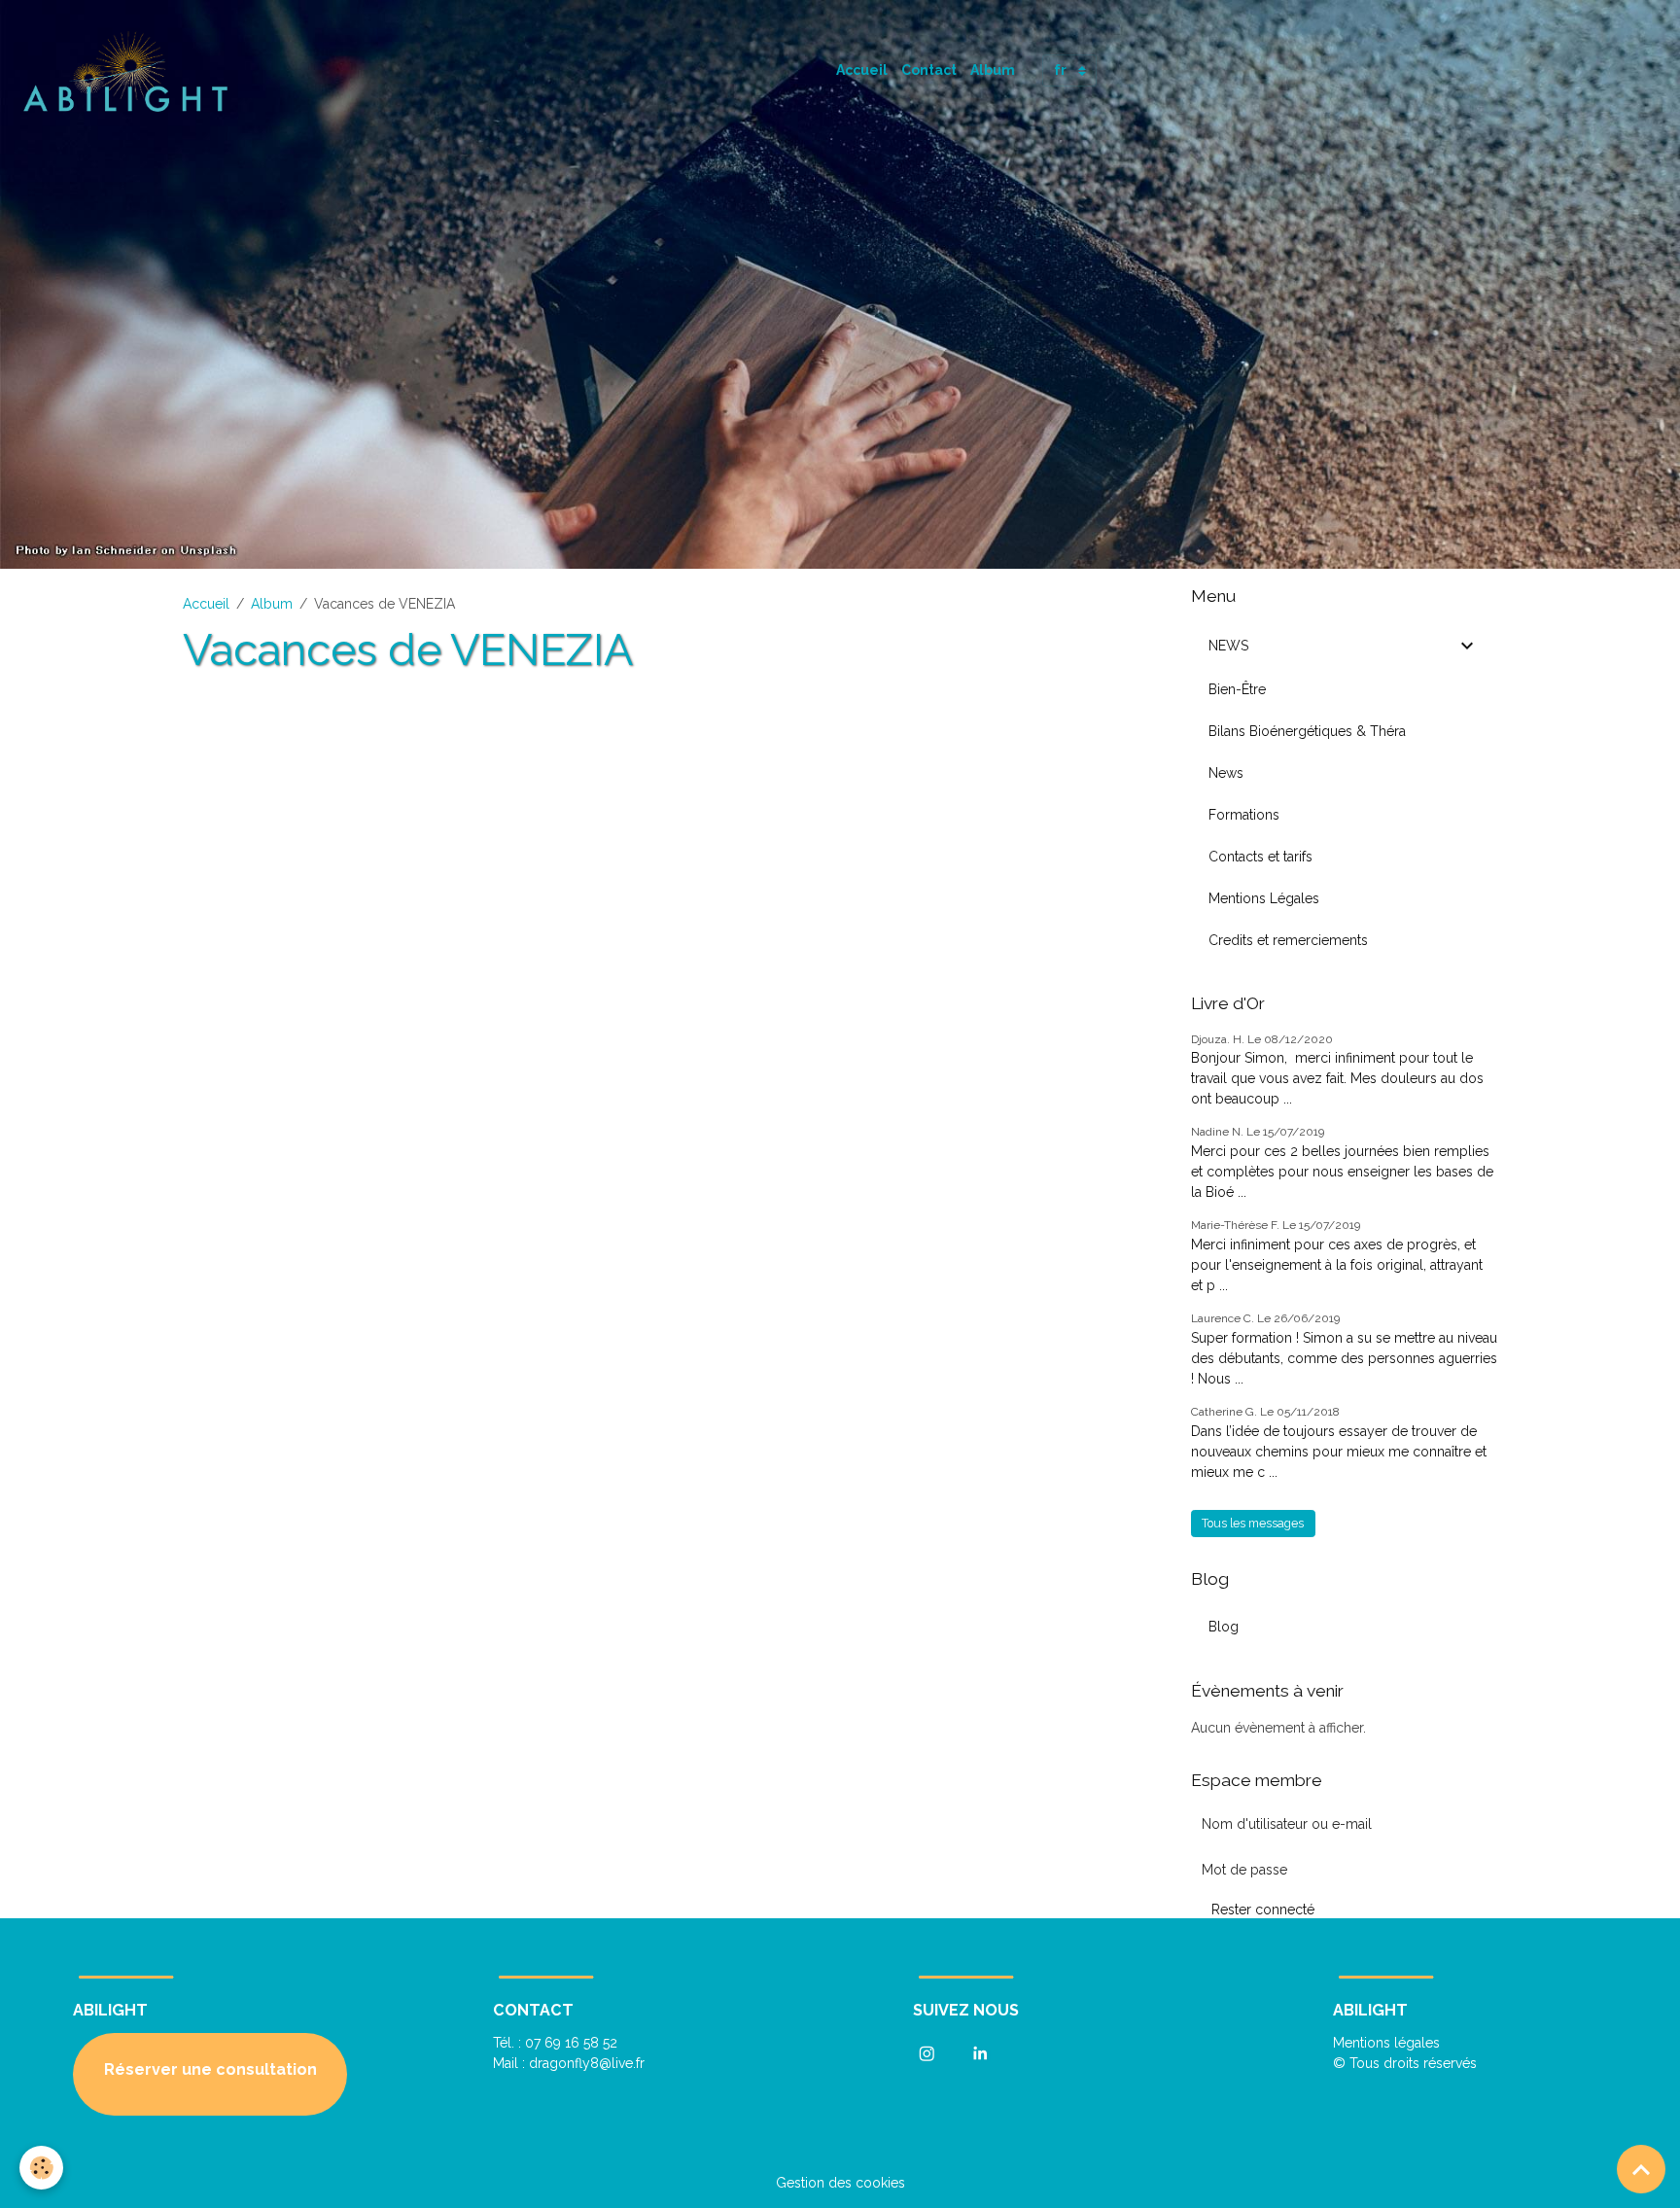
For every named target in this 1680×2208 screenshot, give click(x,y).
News (1226, 773)
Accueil (862, 70)
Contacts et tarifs (1260, 857)
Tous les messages (1253, 1523)
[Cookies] (41, 2168)
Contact (929, 70)
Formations (1244, 815)
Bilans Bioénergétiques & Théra (1307, 731)
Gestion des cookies (840, 2183)
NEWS (1228, 646)
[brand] (130, 70)
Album (993, 70)
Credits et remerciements (1288, 940)
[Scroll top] (1641, 2169)
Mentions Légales (1264, 898)
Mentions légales (1386, 2043)
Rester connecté (1263, 1910)
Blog (1224, 1627)
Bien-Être (1237, 689)
